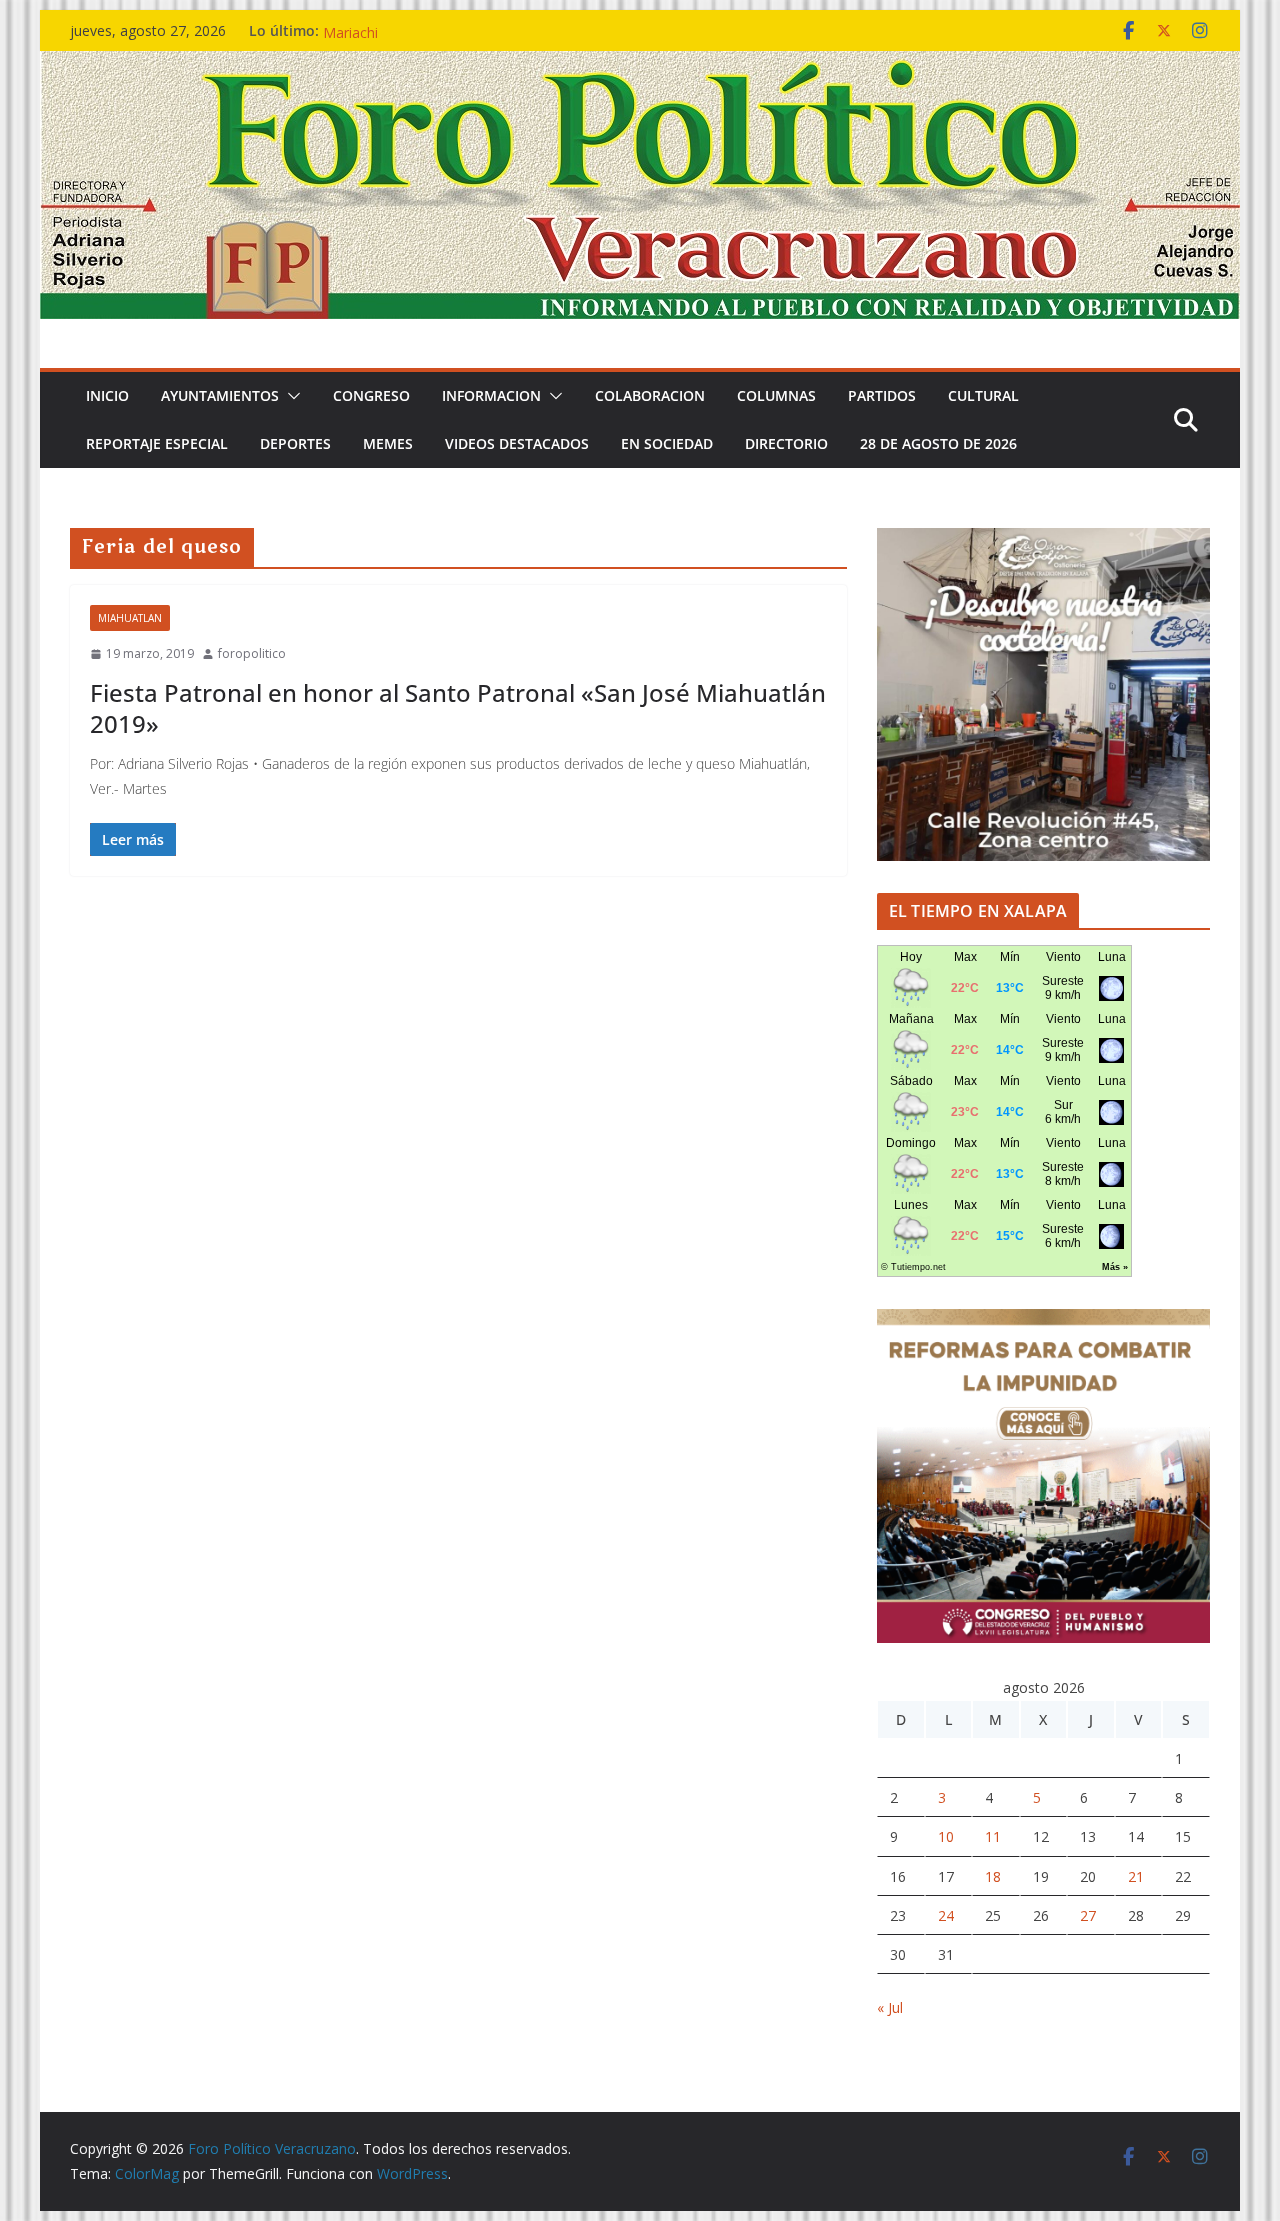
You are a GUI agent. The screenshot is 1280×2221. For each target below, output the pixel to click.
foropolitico (252, 653)
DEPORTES (295, 443)
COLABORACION (650, 395)
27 (1088, 1915)
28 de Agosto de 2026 (938, 443)
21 (1136, 1876)
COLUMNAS (776, 395)
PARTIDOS (882, 395)
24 (946, 1915)
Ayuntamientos (220, 395)
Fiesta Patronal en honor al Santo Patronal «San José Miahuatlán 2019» (458, 708)
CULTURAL (983, 395)
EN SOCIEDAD (667, 443)
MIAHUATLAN (130, 618)
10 (946, 1836)
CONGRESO (371, 395)
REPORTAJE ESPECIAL (157, 443)
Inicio (107, 395)
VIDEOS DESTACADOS (517, 443)
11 (993, 1836)
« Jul (890, 2007)
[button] (290, 396)
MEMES (388, 443)
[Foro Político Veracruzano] (640, 65)
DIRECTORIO (786, 443)
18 (993, 1876)
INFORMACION (491, 395)
